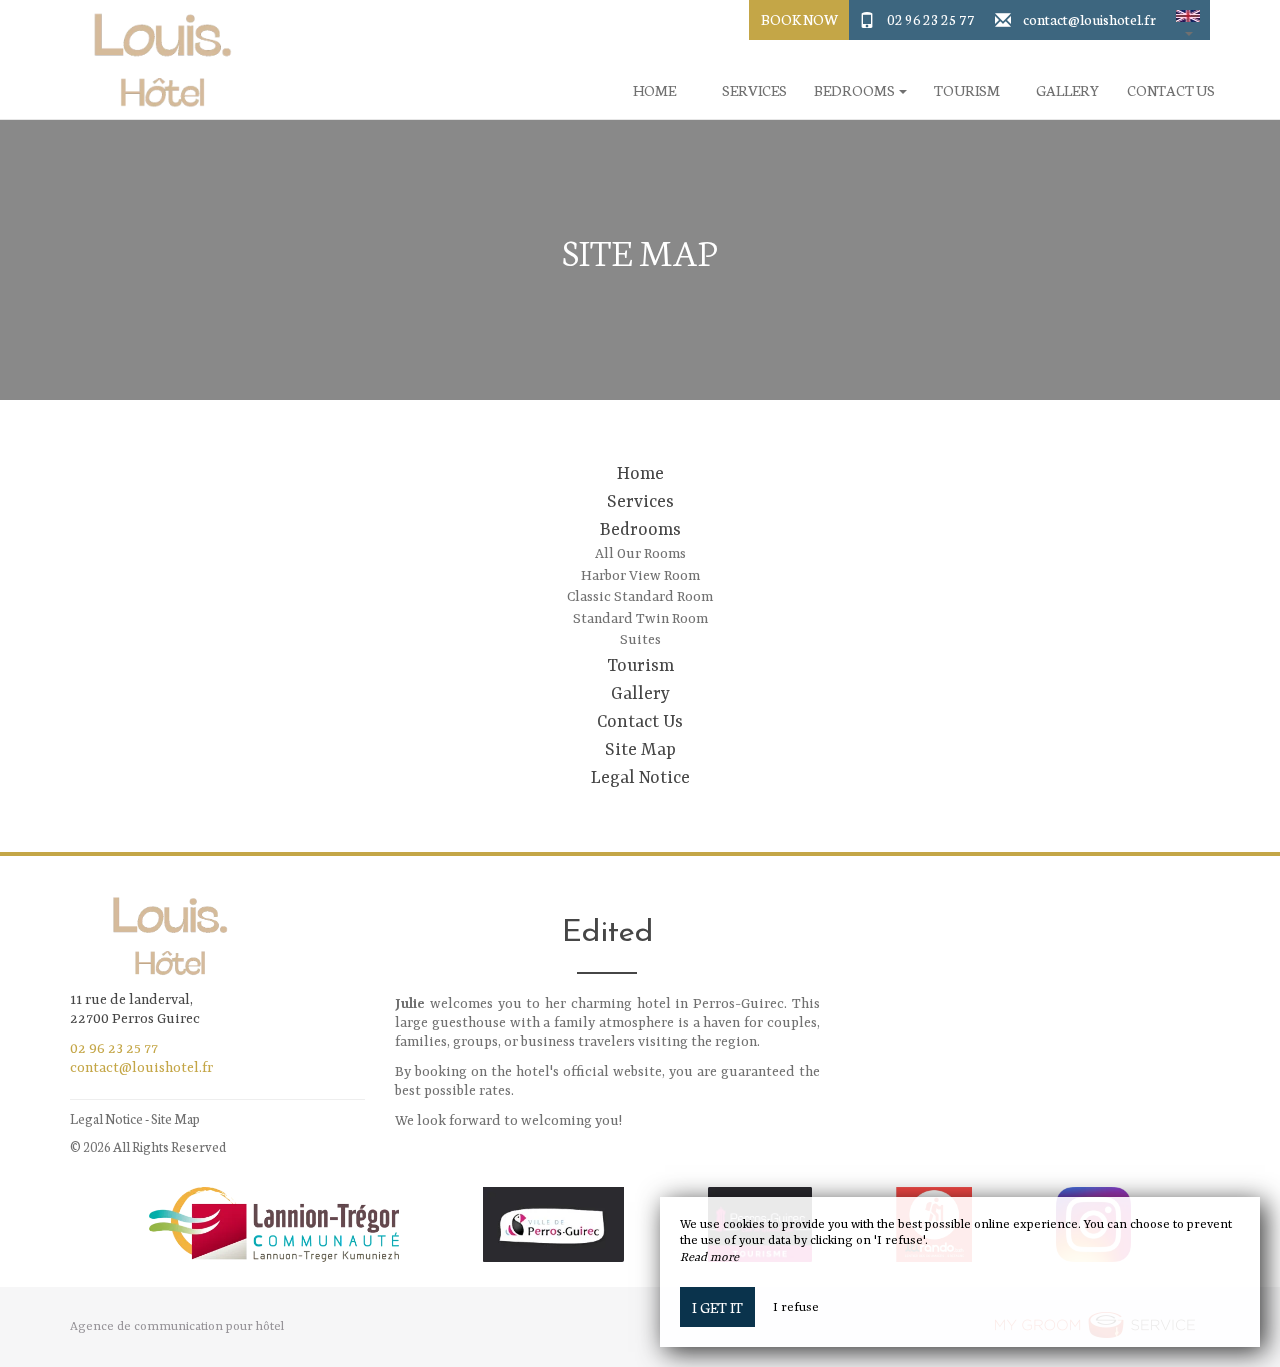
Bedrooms (640, 530)
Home (654, 90)
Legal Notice (640, 778)
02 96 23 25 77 (931, 19)
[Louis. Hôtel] (155, 60)
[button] (1188, 20)
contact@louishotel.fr (1089, 19)
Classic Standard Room (640, 597)
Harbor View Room (640, 576)
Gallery (1067, 90)
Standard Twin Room (640, 619)
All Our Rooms (640, 554)
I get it (717, 1307)
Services (754, 90)
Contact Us (1171, 90)
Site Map (640, 750)
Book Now (799, 19)
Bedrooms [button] (855, 90)
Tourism (967, 90)
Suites (640, 640)
